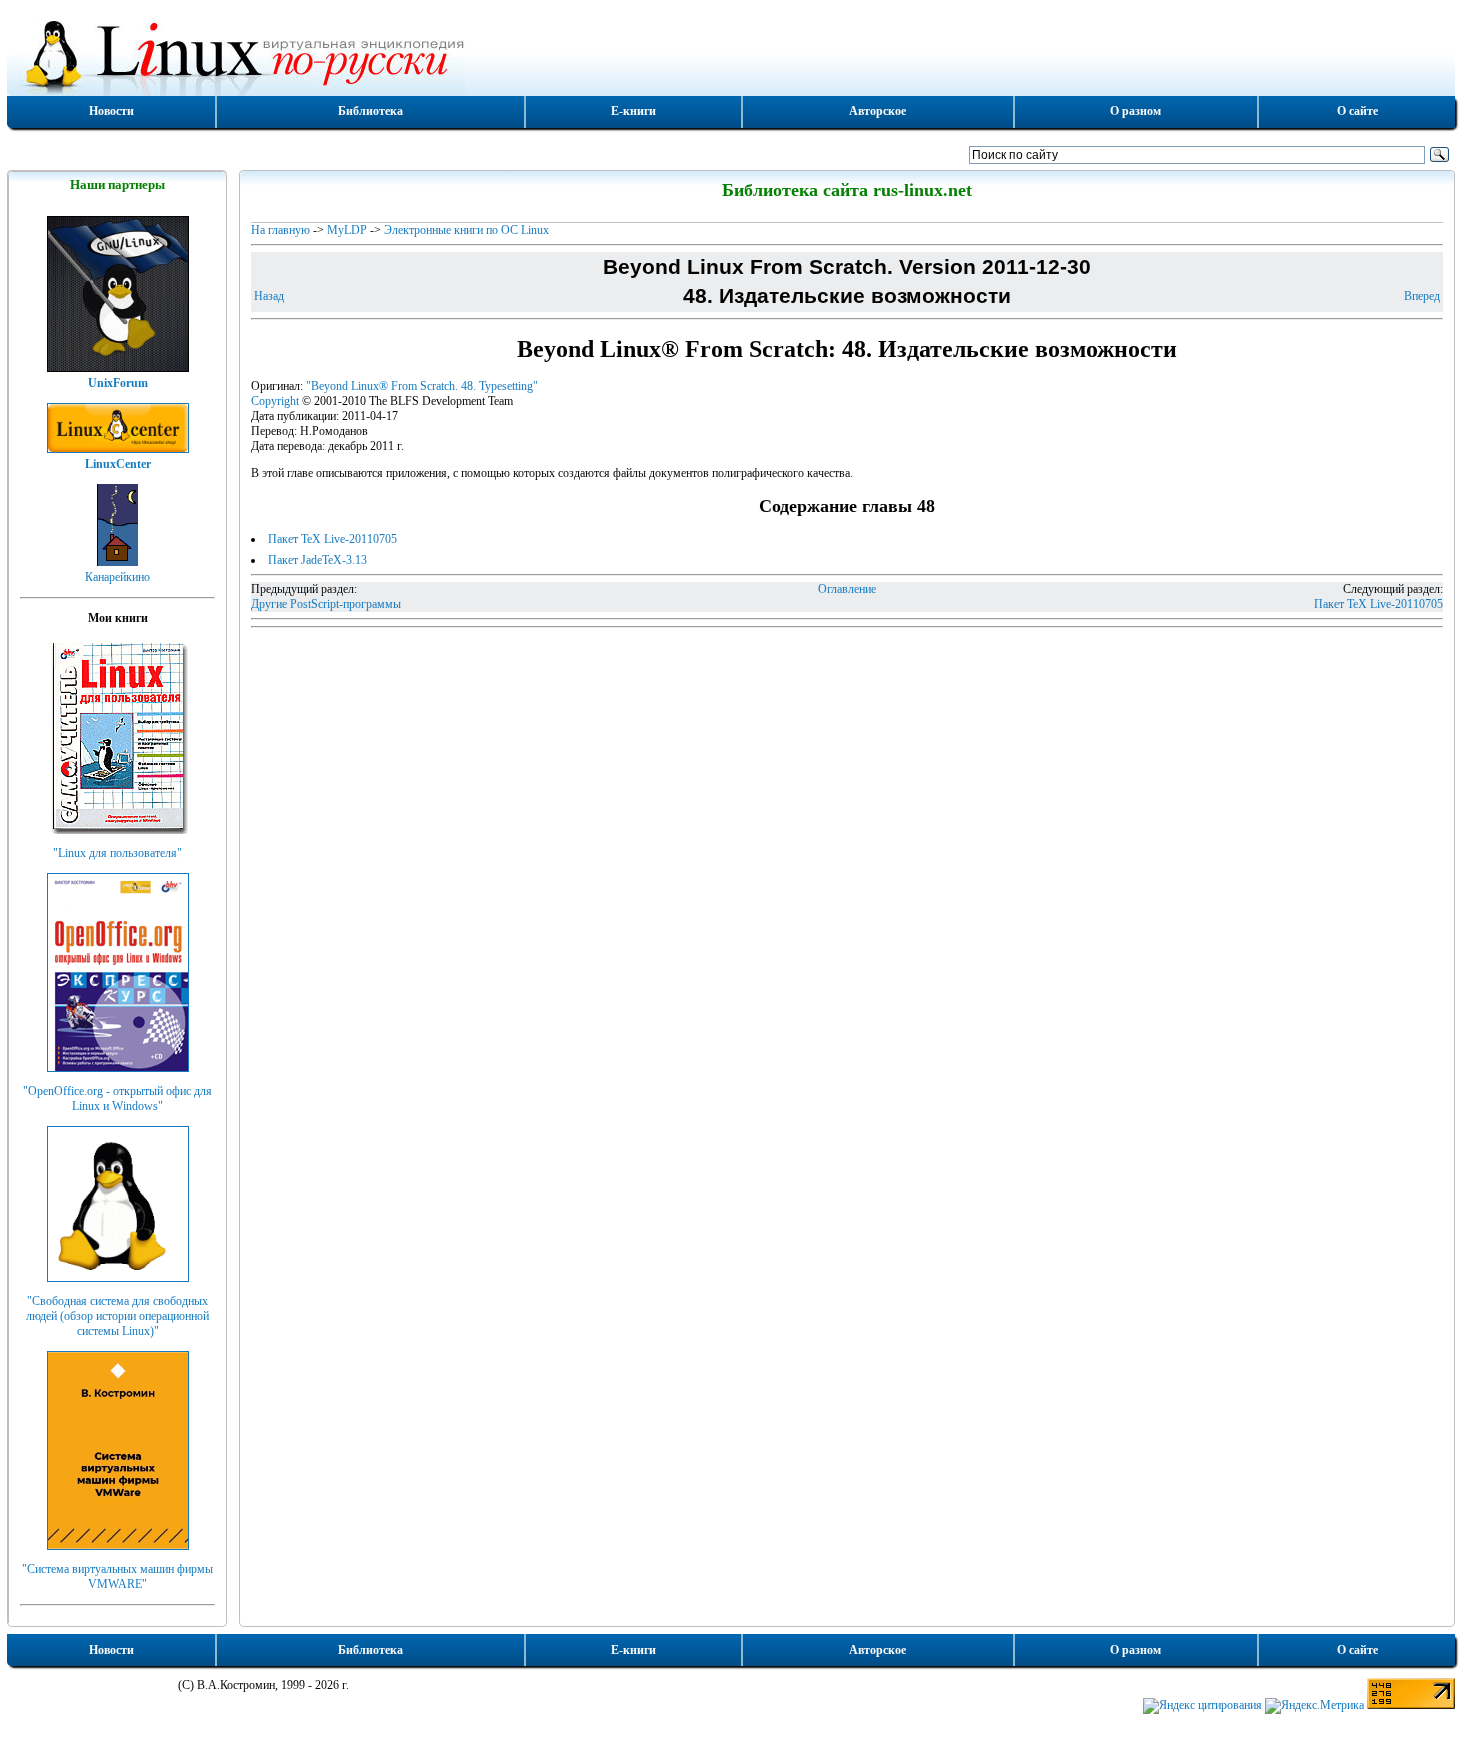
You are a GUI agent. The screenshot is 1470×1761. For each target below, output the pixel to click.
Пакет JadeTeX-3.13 (317, 560)
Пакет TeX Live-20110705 (332, 539)
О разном (1135, 111)
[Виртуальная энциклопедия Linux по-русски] (731, 54)
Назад (269, 296)
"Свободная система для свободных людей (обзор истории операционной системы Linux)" (117, 1316)
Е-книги (633, 111)
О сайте (1357, 111)
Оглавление (847, 589)
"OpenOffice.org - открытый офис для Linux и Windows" (117, 1098)
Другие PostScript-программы (326, 604)
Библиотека (370, 111)
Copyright (275, 401)
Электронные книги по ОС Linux (466, 230)
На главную (280, 230)
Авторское (877, 111)
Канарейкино (117, 577)
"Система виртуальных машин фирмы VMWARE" (117, 1576)
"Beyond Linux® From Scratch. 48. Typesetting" (422, 386)
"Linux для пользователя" (117, 853)
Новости (111, 111)
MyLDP (347, 230)
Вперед (1422, 296)
